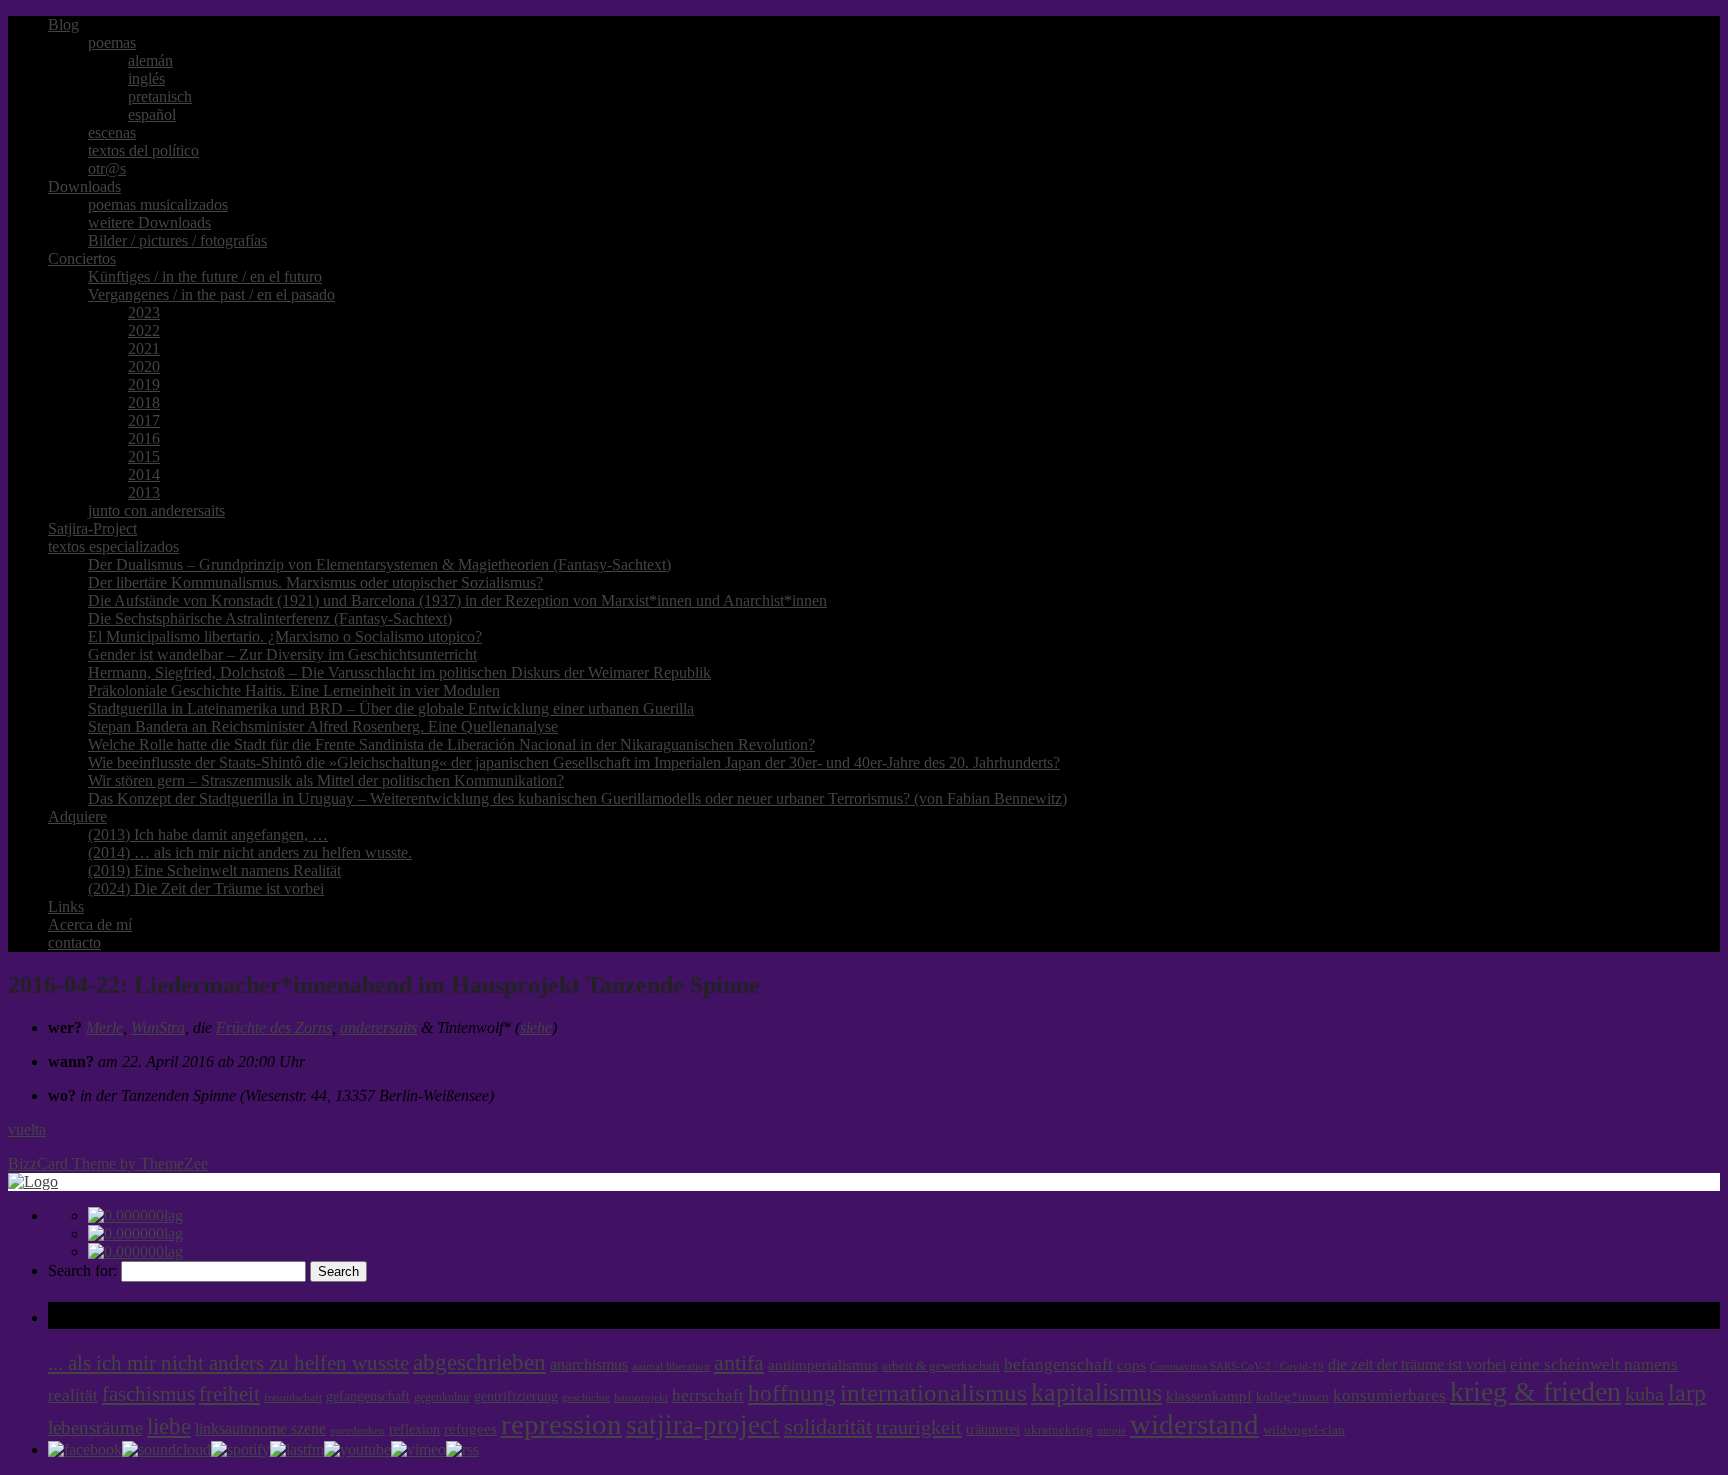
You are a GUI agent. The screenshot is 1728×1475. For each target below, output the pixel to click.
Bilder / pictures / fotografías (177, 240)
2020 (144, 366)
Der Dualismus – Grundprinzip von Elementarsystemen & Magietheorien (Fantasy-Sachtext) (379, 564)
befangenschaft (1058, 1364)
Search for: (82, 1270)
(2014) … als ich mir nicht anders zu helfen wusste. (250, 852)
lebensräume (95, 1427)
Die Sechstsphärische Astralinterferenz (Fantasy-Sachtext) (270, 618)
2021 (144, 348)
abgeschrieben (479, 1362)
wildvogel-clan (1304, 1430)
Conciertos (82, 258)
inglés (146, 78)
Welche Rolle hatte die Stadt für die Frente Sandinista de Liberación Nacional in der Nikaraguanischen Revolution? (451, 744)
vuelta (27, 1129)
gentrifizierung (516, 1396)
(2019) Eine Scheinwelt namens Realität (214, 870)
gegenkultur (442, 1397)
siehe (536, 1027)
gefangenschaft (368, 1396)
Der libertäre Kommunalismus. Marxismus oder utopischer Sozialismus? (315, 582)
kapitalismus (1096, 1392)
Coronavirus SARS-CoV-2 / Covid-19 (1237, 1366)
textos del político (143, 150)
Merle (104, 1027)
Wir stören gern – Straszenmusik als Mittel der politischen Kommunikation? (326, 780)
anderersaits (378, 1027)
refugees (470, 1429)
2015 (144, 456)
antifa (739, 1362)
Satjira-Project (92, 528)
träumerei (993, 1429)
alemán (150, 60)
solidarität (828, 1427)
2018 (144, 402)
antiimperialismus (823, 1365)
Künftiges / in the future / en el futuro (205, 276)
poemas (112, 42)
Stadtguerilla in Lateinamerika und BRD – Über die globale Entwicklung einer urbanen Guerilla (391, 708)
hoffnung (792, 1393)
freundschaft (293, 1397)
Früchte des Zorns (274, 1027)
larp (1687, 1392)
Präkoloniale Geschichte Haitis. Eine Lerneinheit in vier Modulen (294, 690)
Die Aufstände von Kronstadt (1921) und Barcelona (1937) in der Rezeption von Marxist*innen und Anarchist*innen (457, 600)
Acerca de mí (90, 924)
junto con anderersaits (156, 510)
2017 (144, 420)
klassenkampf (1209, 1396)
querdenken (357, 1430)
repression (561, 1424)
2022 (144, 330)
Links (66, 906)
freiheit (229, 1394)
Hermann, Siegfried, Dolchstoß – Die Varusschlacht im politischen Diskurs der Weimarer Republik (399, 672)
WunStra (158, 1027)
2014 (144, 474)
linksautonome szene (260, 1428)
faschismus (148, 1394)
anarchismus (589, 1364)
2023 (144, 312)
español (152, 114)
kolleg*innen (1292, 1397)
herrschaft (708, 1395)
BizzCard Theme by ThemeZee (108, 1163)
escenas (112, 132)
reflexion (414, 1429)
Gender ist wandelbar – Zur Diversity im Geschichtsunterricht (282, 654)
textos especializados (113, 546)
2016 (144, 438)
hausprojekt (641, 1397)
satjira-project (703, 1425)
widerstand (1194, 1424)
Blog (63, 24)
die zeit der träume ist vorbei (1417, 1364)
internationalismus (933, 1392)
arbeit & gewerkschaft (941, 1366)
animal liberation (671, 1366)
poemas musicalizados (158, 204)
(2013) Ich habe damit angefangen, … (208, 834)
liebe (169, 1426)
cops (1131, 1365)
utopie (1111, 1430)
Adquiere (77, 816)
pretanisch (160, 96)
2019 (144, 384)
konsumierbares (1389, 1395)
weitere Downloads (149, 222)
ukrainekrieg (1058, 1430)
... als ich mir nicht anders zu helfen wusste (228, 1363)
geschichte (586, 1397)
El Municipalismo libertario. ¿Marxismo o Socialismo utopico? (285, 636)
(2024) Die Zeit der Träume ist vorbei (206, 888)
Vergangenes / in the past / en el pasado (211, 294)
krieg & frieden (1535, 1391)
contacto (74, 942)
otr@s (107, 168)
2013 (144, 492)
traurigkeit (919, 1427)
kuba (1644, 1394)
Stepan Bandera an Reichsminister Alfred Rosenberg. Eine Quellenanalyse (323, 726)
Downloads (84, 186)
